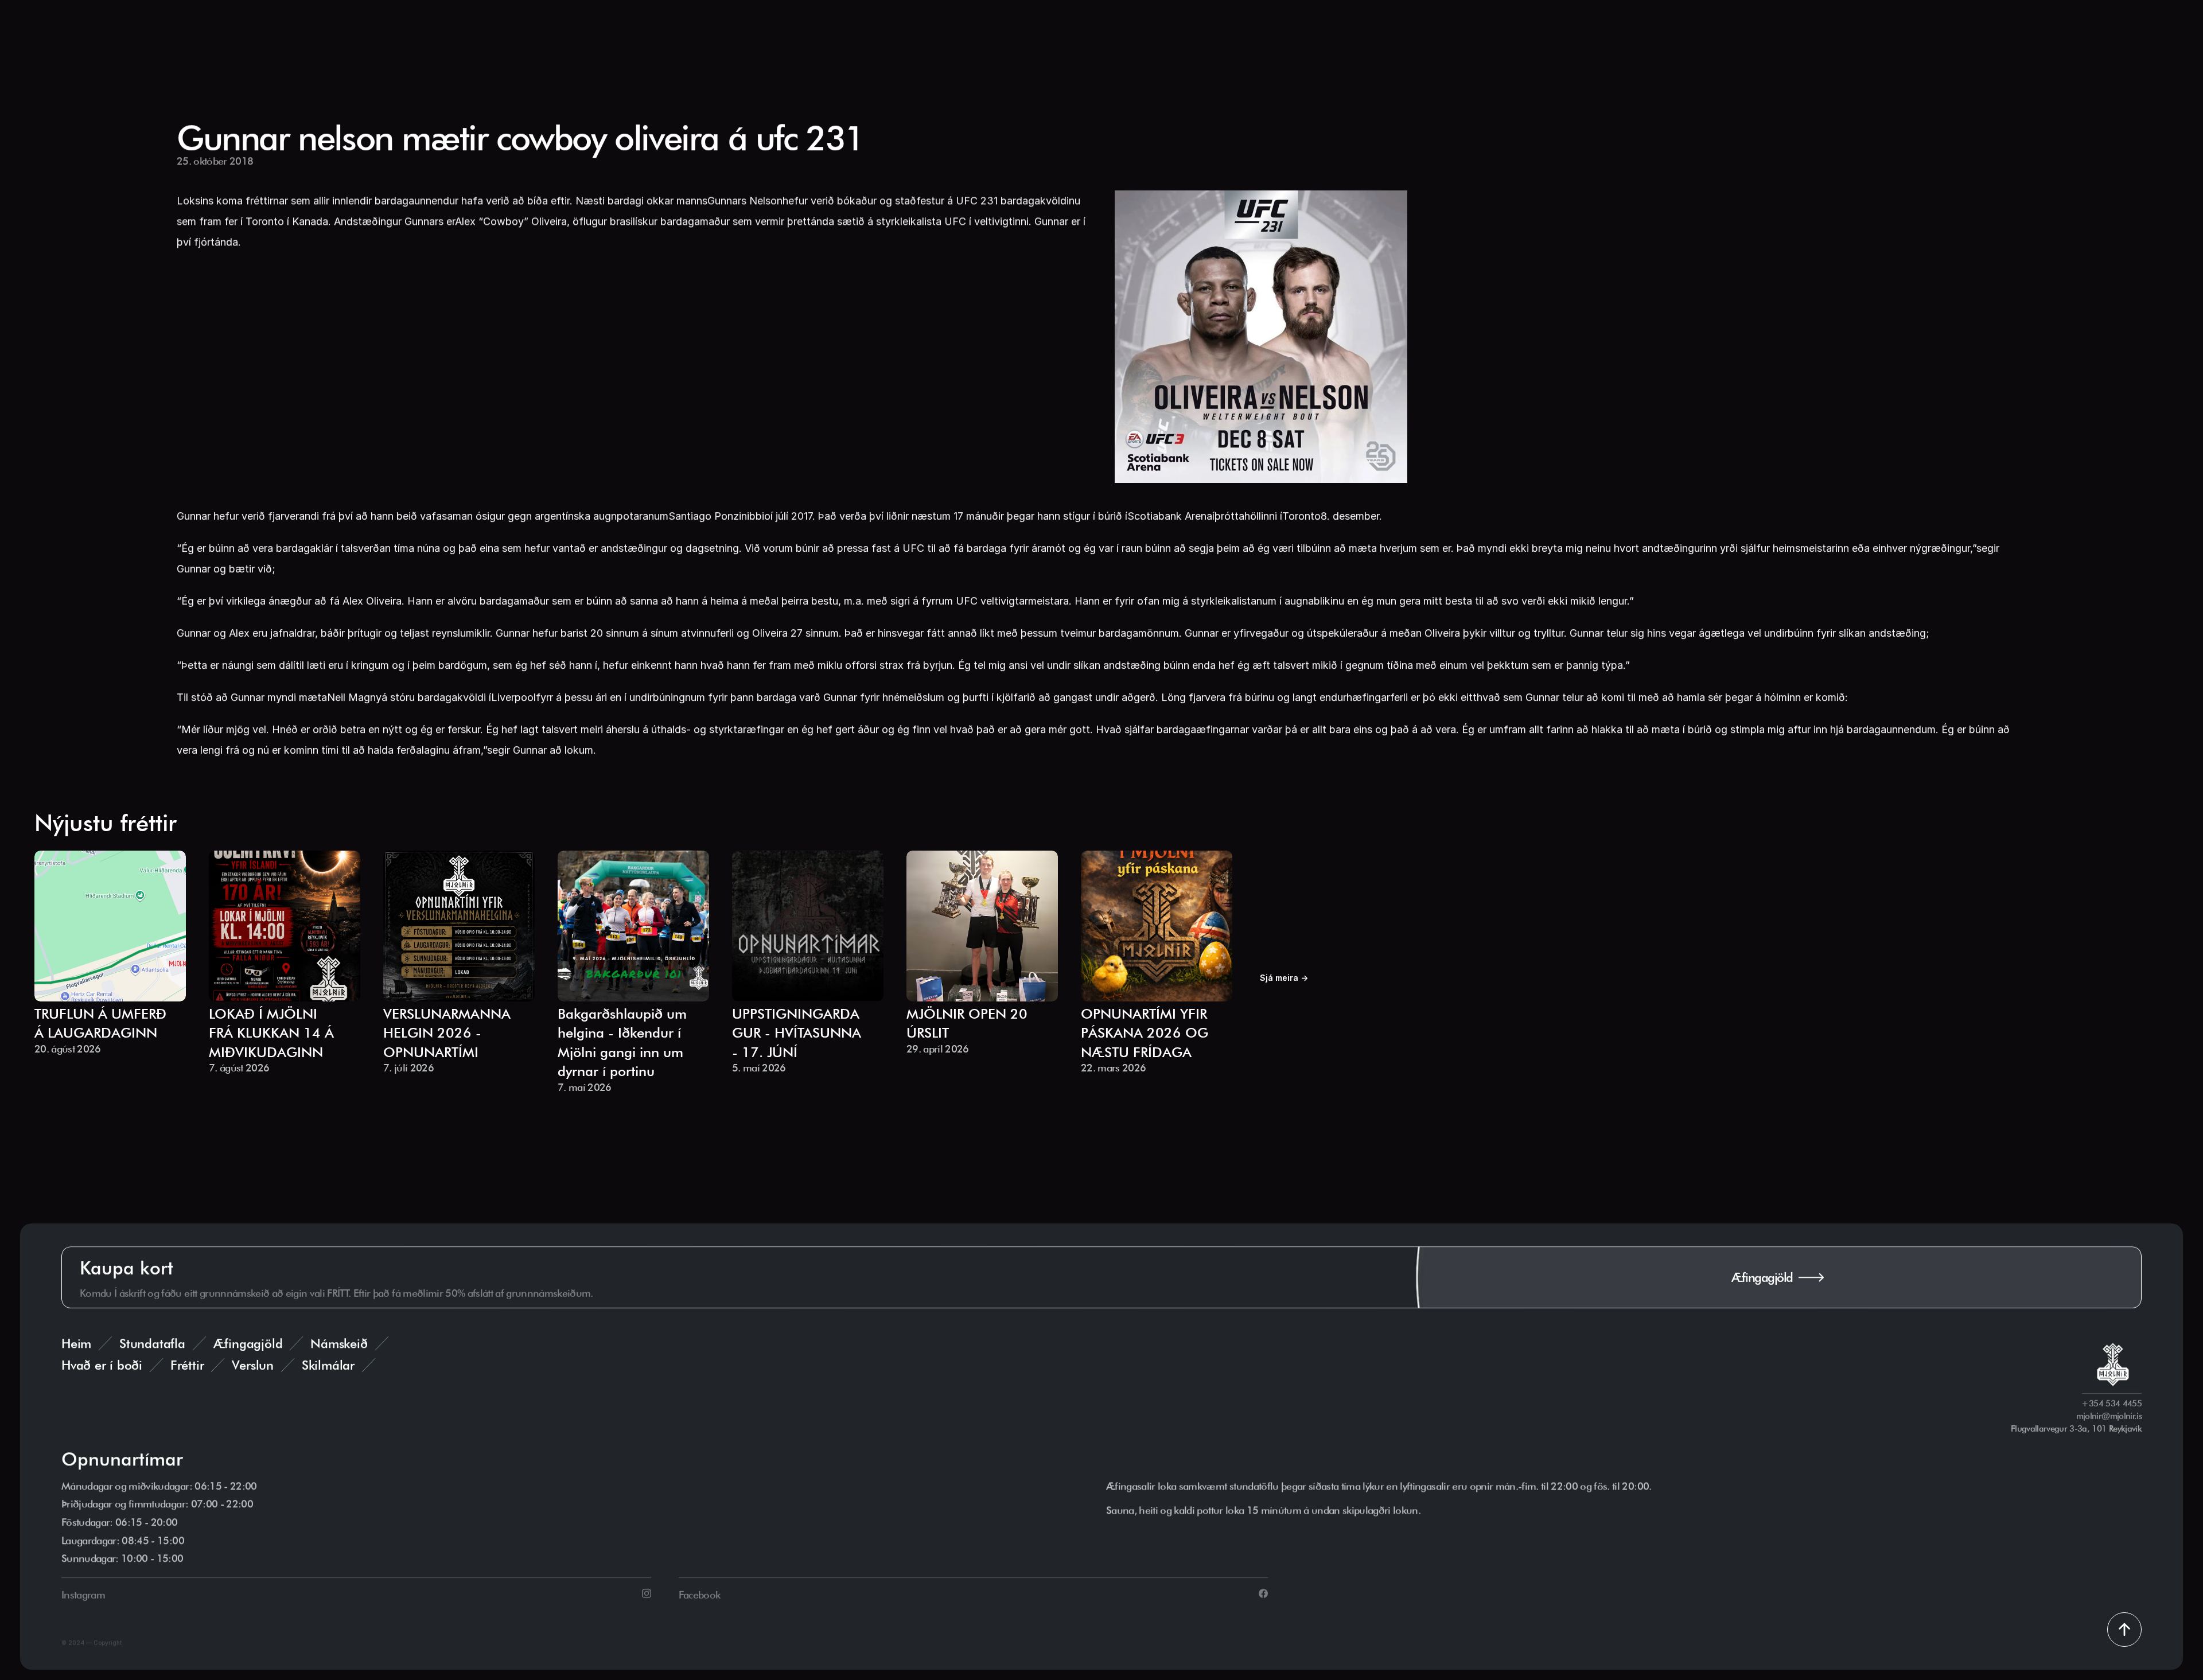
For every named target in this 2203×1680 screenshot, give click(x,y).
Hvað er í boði (102, 1365)
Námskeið (339, 1343)
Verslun (252, 1365)
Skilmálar (328, 1365)
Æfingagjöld (248, 1343)
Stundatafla (152, 1343)
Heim (76, 1343)
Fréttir (187, 1365)
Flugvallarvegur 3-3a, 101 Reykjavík (2076, 1429)
